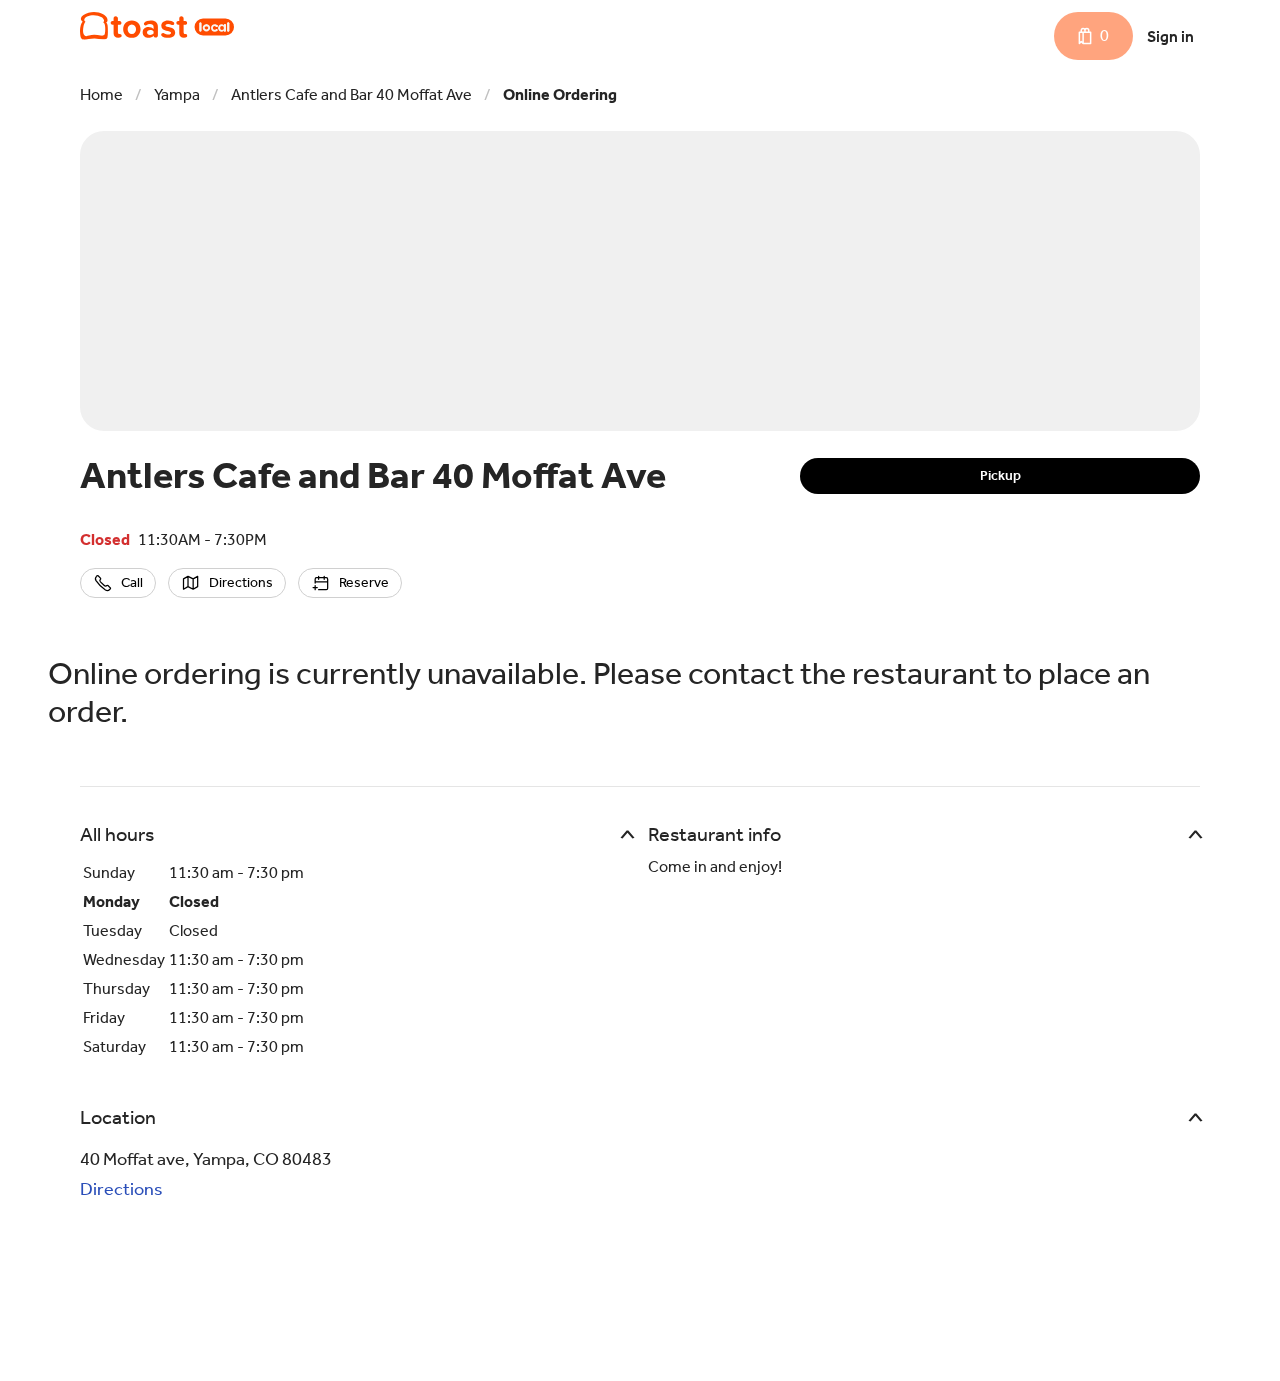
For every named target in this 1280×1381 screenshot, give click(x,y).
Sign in (1170, 36)
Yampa (177, 94)
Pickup (1000, 475)
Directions (121, 1189)
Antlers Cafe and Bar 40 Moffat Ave (351, 94)
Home (101, 94)
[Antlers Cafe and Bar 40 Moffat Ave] (157, 26)
